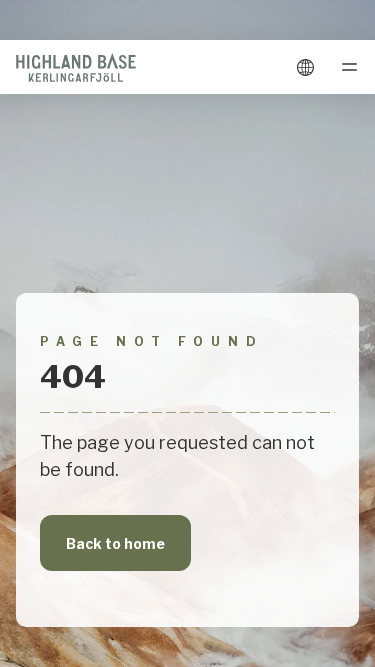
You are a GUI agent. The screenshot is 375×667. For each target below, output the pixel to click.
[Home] (76, 67)
